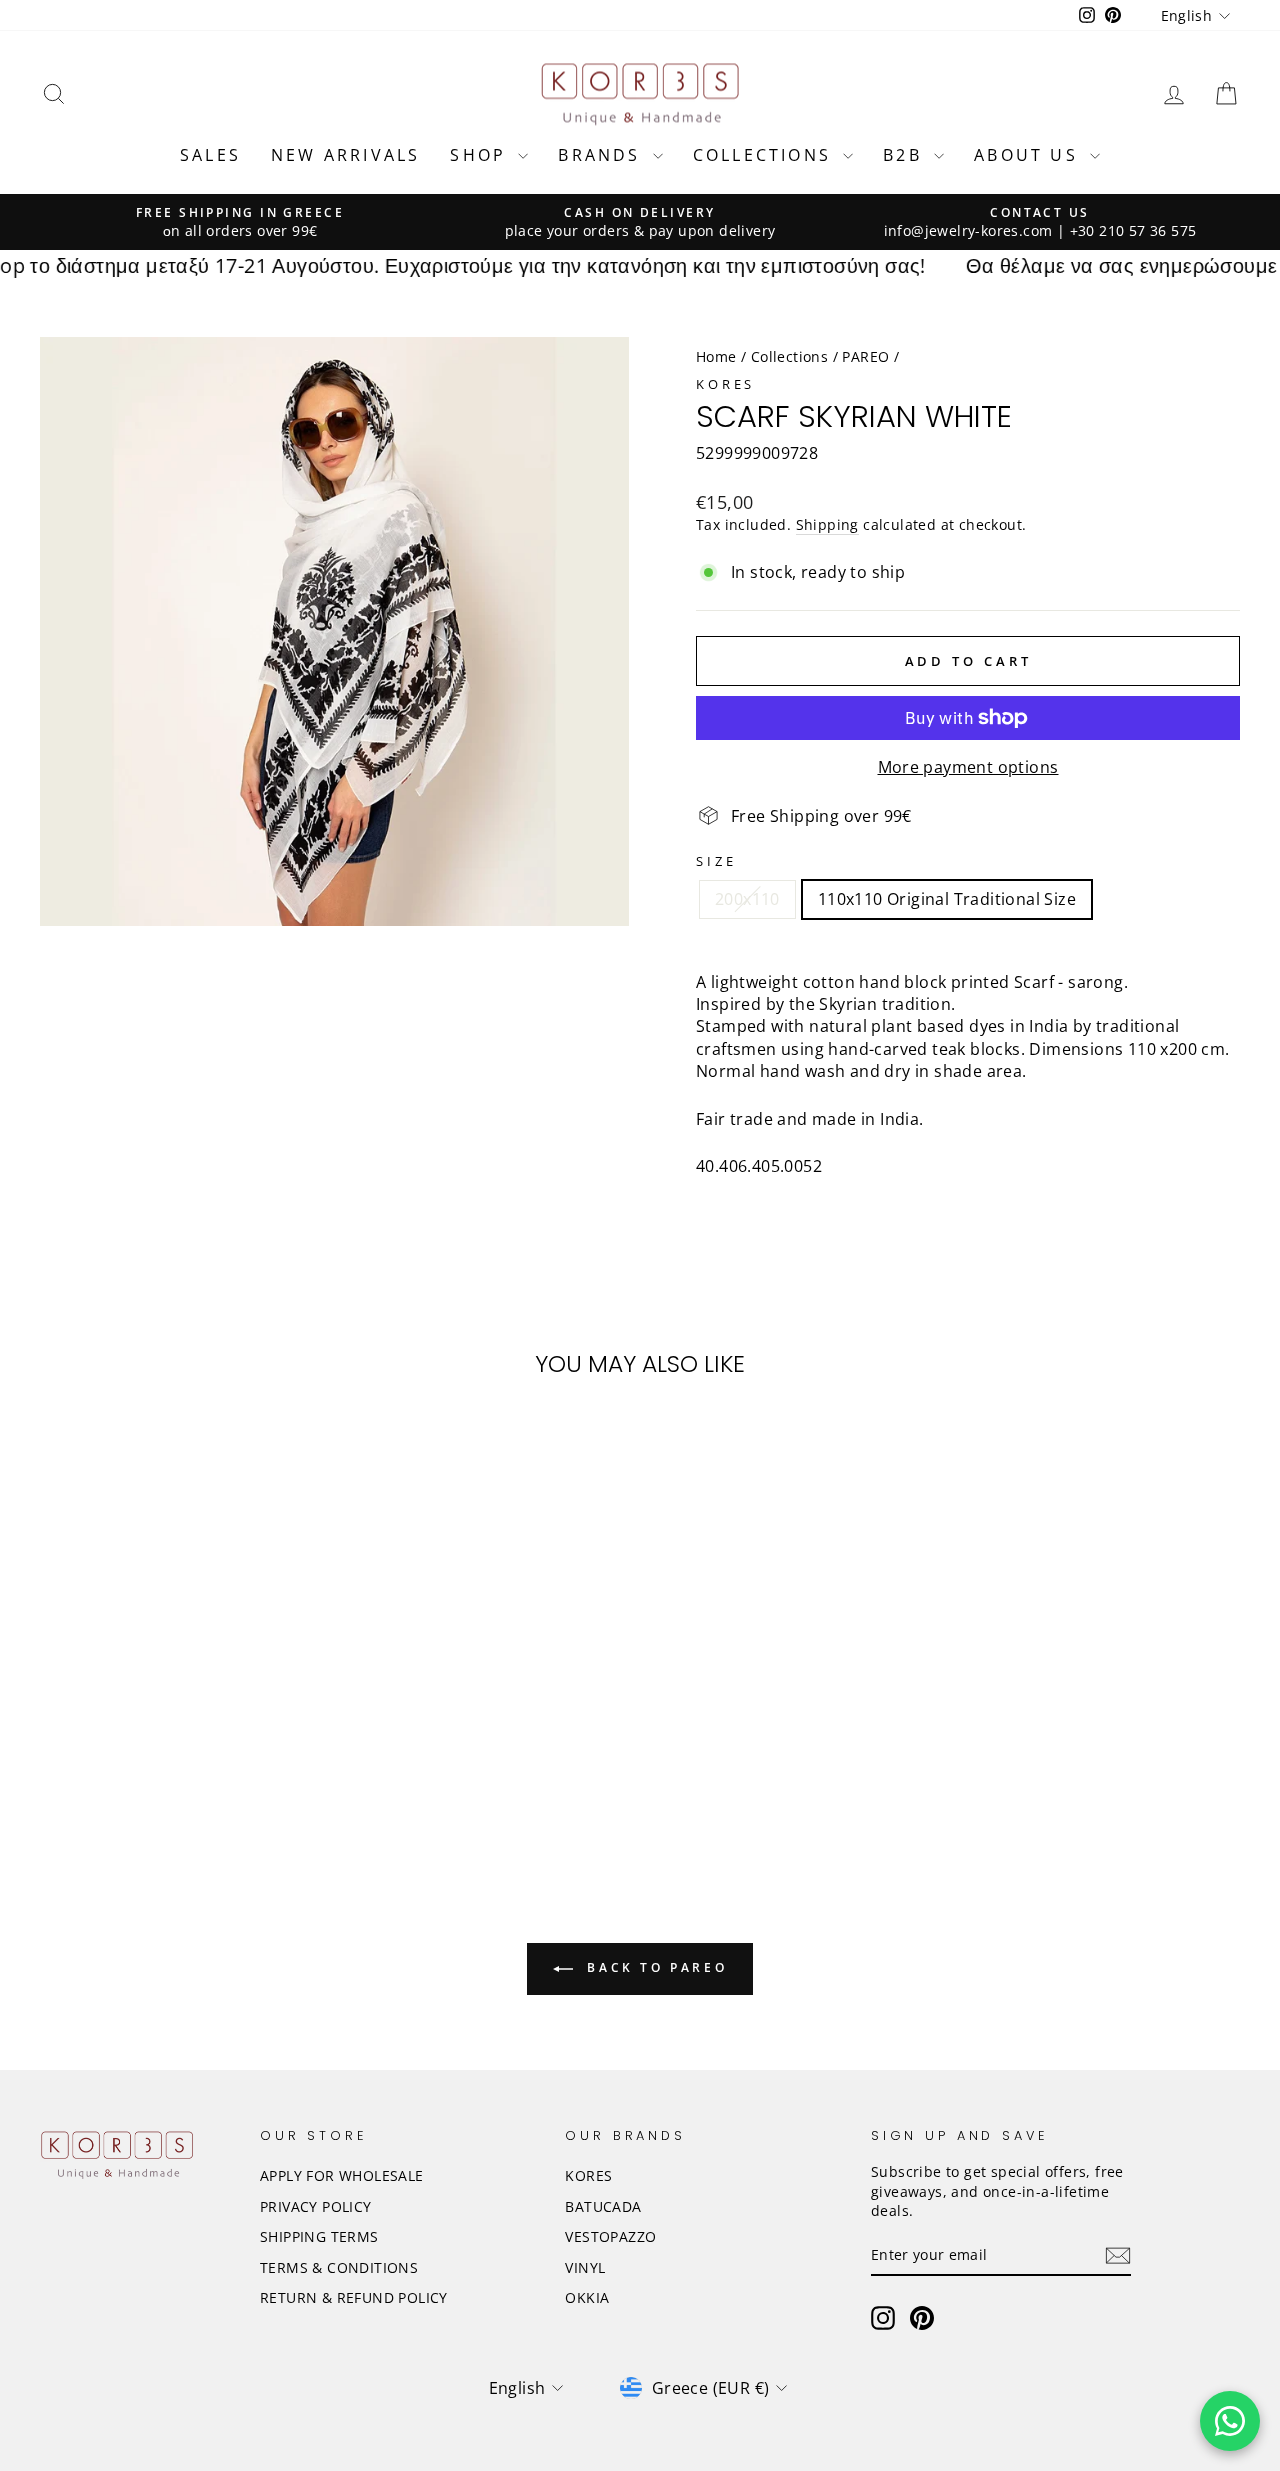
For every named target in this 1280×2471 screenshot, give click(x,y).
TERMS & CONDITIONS (339, 2267)
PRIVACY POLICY (316, 2206)
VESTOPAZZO (610, 2236)
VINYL (585, 2267)
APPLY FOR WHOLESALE (342, 2175)
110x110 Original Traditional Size (947, 899)
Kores (725, 384)
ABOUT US (1029, 155)
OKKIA (587, 2297)
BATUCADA (603, 2206)
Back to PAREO (654, 1967)
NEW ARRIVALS (345, 155)
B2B (906, 155)
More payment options (968, 767)
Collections (789, 356)
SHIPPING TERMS (319, 2236)
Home (716, 356)
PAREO (865, 356)
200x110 (747, 899)
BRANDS (602, 155)
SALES (210, 155)
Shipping (827, 524)
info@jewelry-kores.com (968, 230)
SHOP (481, 155)
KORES (588, 2175)
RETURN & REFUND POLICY (354, 2297)
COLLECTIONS (765, 155)
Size (716, 861)
